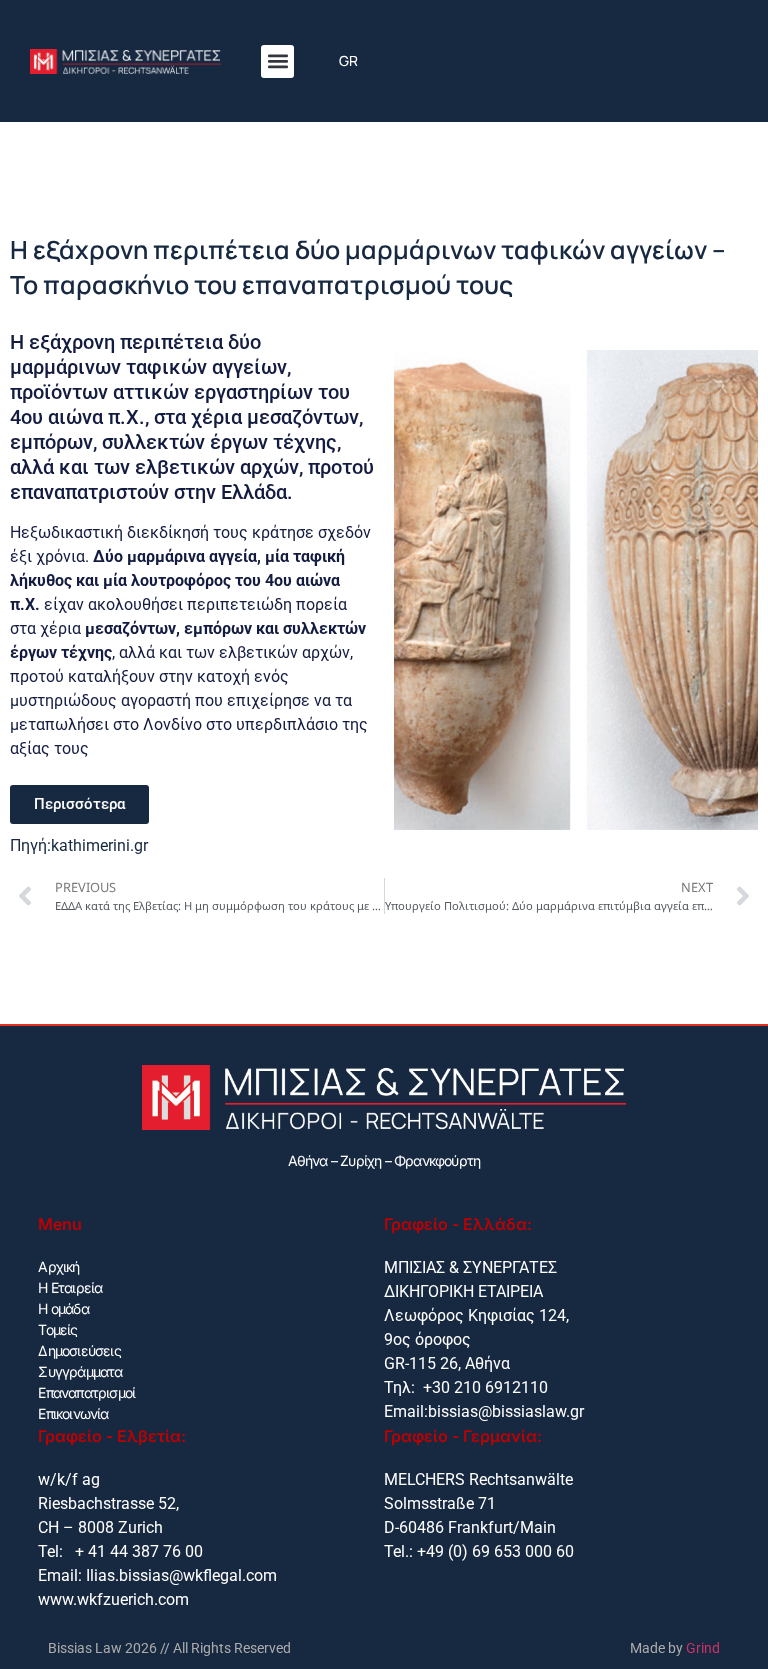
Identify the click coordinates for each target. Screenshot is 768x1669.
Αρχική (58, 1266)
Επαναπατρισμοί (86, 1392)
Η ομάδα (63, 1308)
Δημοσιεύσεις (79, 1350)
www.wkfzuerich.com (113, 1599)
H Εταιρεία (70, 1287)
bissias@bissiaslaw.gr (506, 1411)
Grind (703, 1648)
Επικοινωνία (73, 1413)
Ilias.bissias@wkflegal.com (181, 1575)
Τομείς (57, 1329)
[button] (277, 61)
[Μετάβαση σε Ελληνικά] (348, 61)
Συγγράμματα (80, 1371)
